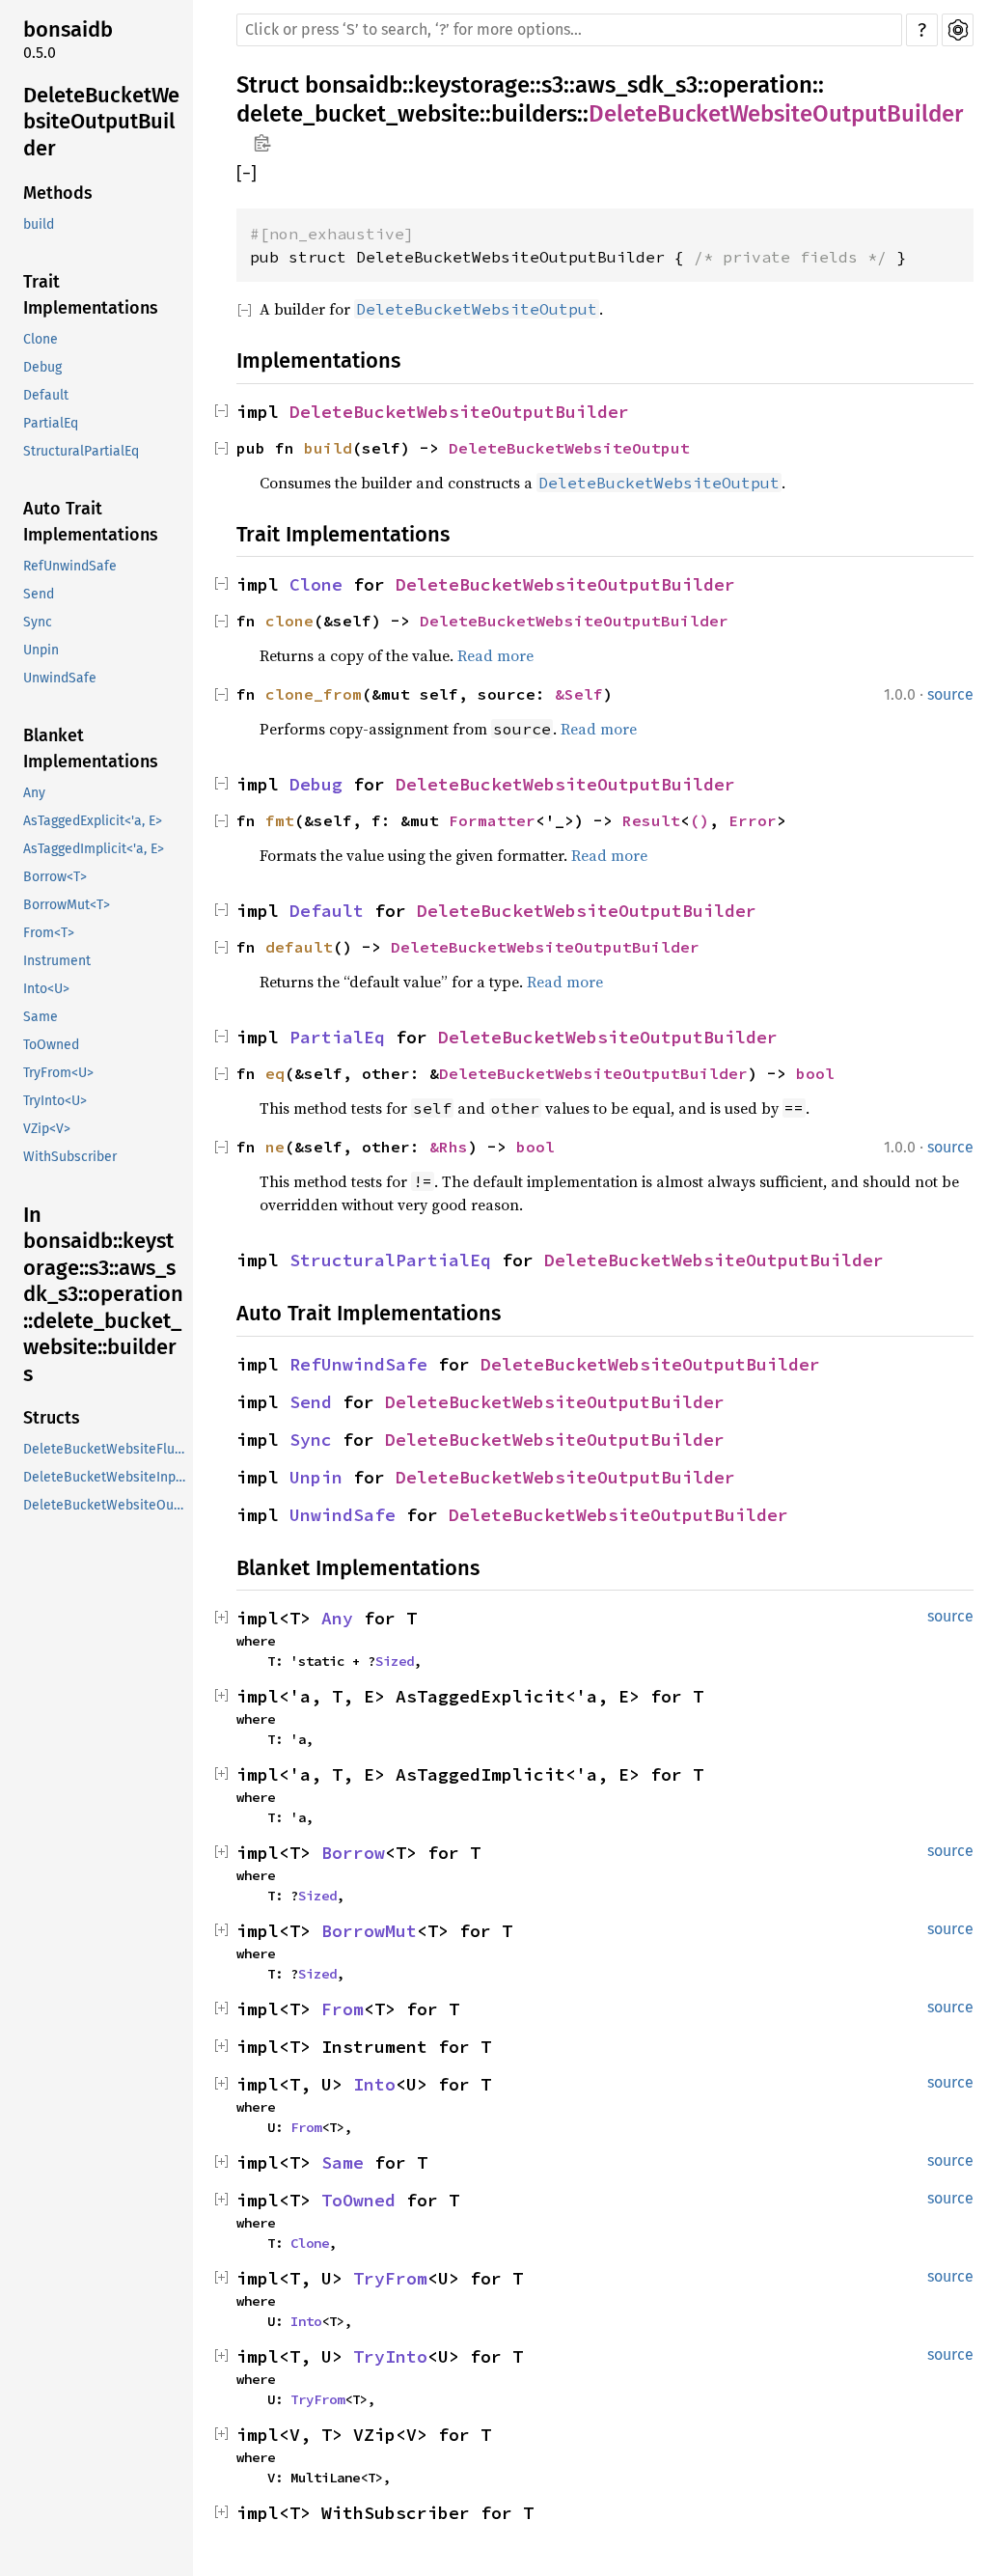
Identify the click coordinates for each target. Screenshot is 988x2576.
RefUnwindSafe (70, 566)
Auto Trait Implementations (91, 522)
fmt (280, 820)
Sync (38, 622)
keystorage (472, 85)
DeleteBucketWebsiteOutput (569, 448)
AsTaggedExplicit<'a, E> (93, 821)
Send (39, 594)
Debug (42, 367)
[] (247, 174)
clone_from (314, 694)
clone (289, 621)
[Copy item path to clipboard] (262, 145)
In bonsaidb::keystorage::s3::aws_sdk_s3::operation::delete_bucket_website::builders (103, 1294)
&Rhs (449, 1147)
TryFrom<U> (58, 1073)
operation (761, 85)
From (343, 2009)
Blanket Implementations (91, 748)
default (299, 947)
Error (753, 820)
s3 (552, 85)
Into (374, 2084)
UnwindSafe (60, 678)
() (700, 820)
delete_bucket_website (358, 114)
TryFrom (390, 2278)
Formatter (492, 820)
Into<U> (46, 989)
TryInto (390, 2356)
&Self (579, 694)
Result (651, 820)
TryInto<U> (55, 1101)
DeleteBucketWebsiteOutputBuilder (101, 122)
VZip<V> (47, 1129)
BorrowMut (369, 1931)
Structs (52, 1418)
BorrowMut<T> (67, 905)
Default (46, 395)
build (39, 224)
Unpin (41, 650)
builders (534, 114)
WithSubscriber (70, 1157)
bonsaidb (68, 29)
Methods (58, 193)
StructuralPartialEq (81, 451)
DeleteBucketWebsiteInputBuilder (106, 1477)
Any (34, 793)
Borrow (353, 1853)
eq (275, 1073)
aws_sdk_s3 (636, 85)
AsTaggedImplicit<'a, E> (94, 849)
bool (815, 1073)
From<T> (49, 933)
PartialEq (51, 423)
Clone (41, 339)
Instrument (57, 961)
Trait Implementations (91, 295)
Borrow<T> (55, 877)
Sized (395, 1661)
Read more (495, 655)
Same (41, 1017)
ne (275, 1147)
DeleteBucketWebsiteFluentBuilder (106, 1449)
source (950, 694)
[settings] (958, 30)
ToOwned (51, 1045)
